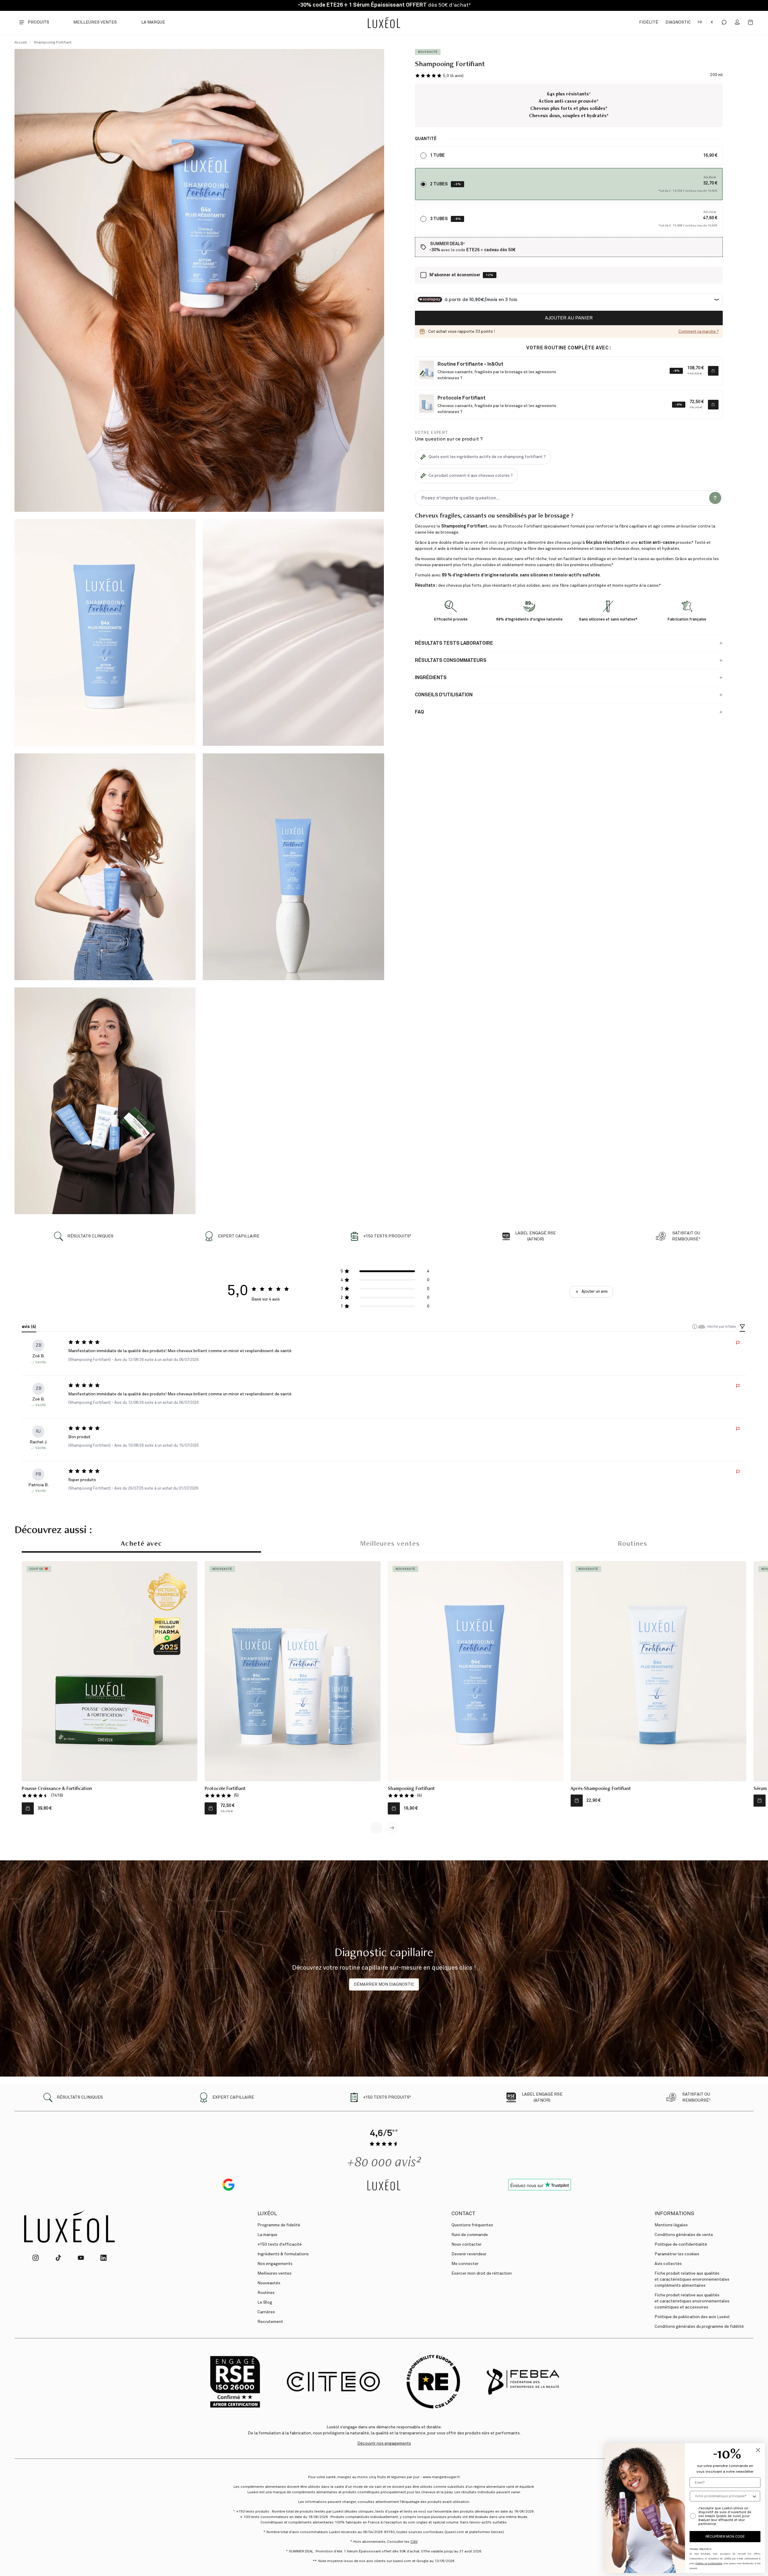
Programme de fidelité (279, 2225)
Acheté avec (141, 1544)
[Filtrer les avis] (742, 1327)
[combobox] (723, 2496)
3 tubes (439, 219)
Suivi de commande (470, 2235)
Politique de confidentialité (681, 2244)
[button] (439, 76)
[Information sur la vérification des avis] (695, 1326)
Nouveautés (269, 2283)
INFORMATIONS (674, 2214)
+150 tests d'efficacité (280, 2244)
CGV (414, 2542)
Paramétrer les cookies (677, 2254)
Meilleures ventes (95, 22)
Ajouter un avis (595, 1292)
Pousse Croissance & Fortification (57, 1789)
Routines (633, 1544)
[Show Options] (754, 2496)
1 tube (437, 156)
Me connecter (465, 2264)
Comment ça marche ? (698, 332)
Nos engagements (275, 2264)
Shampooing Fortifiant (53, 43)
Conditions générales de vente (684, 2235)
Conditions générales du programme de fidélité (699, 2327)
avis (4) (29, 1327)
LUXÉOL (267, 2214)
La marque (153, 22)
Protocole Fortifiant (225, 1789)
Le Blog (265, 2302)
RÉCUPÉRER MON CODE (725, 2537)
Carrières (266, 2312)
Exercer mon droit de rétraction (482, 2273)
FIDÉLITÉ (648, 22)
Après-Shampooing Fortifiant (601, 1789)
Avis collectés (668, 2264)
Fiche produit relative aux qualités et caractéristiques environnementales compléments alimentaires (692, 2279)
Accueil (21, 43)
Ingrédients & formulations (283, 2254)
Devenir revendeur (469, 2254)
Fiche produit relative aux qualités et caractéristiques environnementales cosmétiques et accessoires (692, 2301)
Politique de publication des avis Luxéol (692, 2317)
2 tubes (439, 184)
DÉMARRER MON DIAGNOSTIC (384, 1984)
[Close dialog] (758, 2450)
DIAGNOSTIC (678, 22)
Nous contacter (467, 2244)
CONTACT (463, 2214)
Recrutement (270, 2322)
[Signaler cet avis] (738, 1343)
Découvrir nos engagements (384, 2443)
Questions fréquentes (472, 2225)
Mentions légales (671, 2225)
